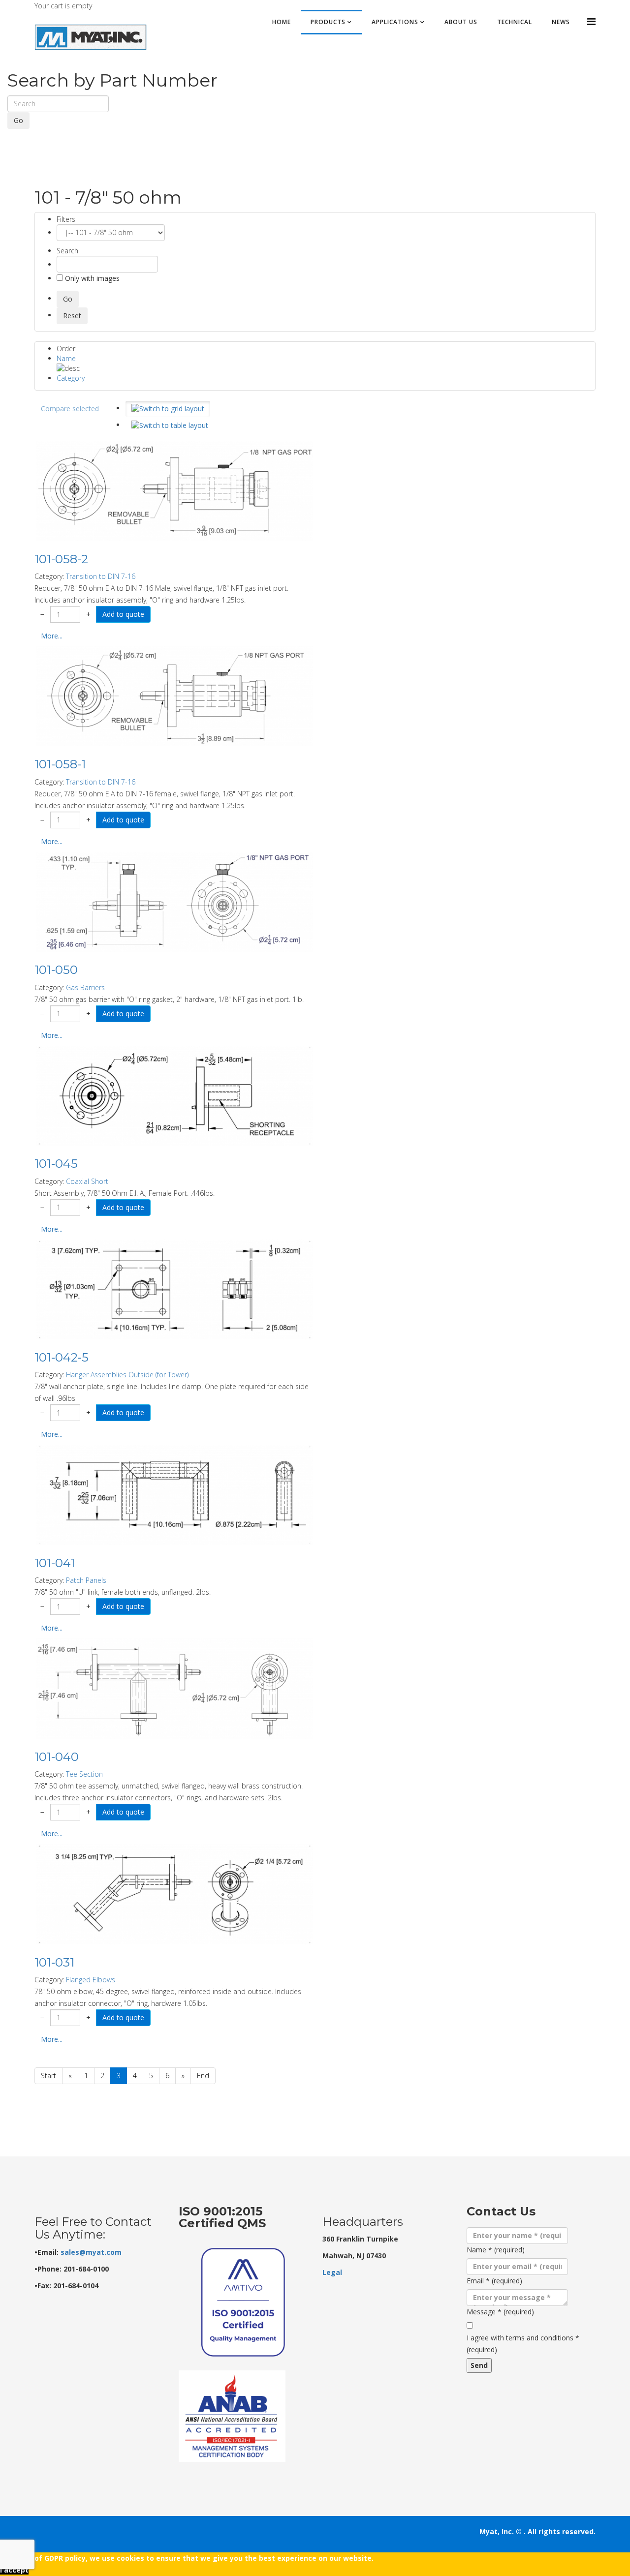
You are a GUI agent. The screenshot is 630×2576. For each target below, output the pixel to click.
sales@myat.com (91, 2252)
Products (328, 22)
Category (71, 378)
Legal (332, 2272)
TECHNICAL (515, 22)
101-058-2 (61, 559)
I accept (14, 2570)
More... (52, 636)
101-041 (55, 1563)
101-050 (56, 970)
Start (48, 2076)
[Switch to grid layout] (168, 409)
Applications (395, 22)
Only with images (91, 278)
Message (500, 2312)
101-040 (57, 1757)
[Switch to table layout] (170, 425)
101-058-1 (60, 764)
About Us (461, 22)
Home (282, 22)
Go (18, 120)
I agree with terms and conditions (523, 2344)
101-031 (54, 1962)
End (203, 2076)
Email (494, 2281)
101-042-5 (62, 1357)
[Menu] (591, 21)
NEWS (561, 22)
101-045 (56, 1164)
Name (66, 358)
